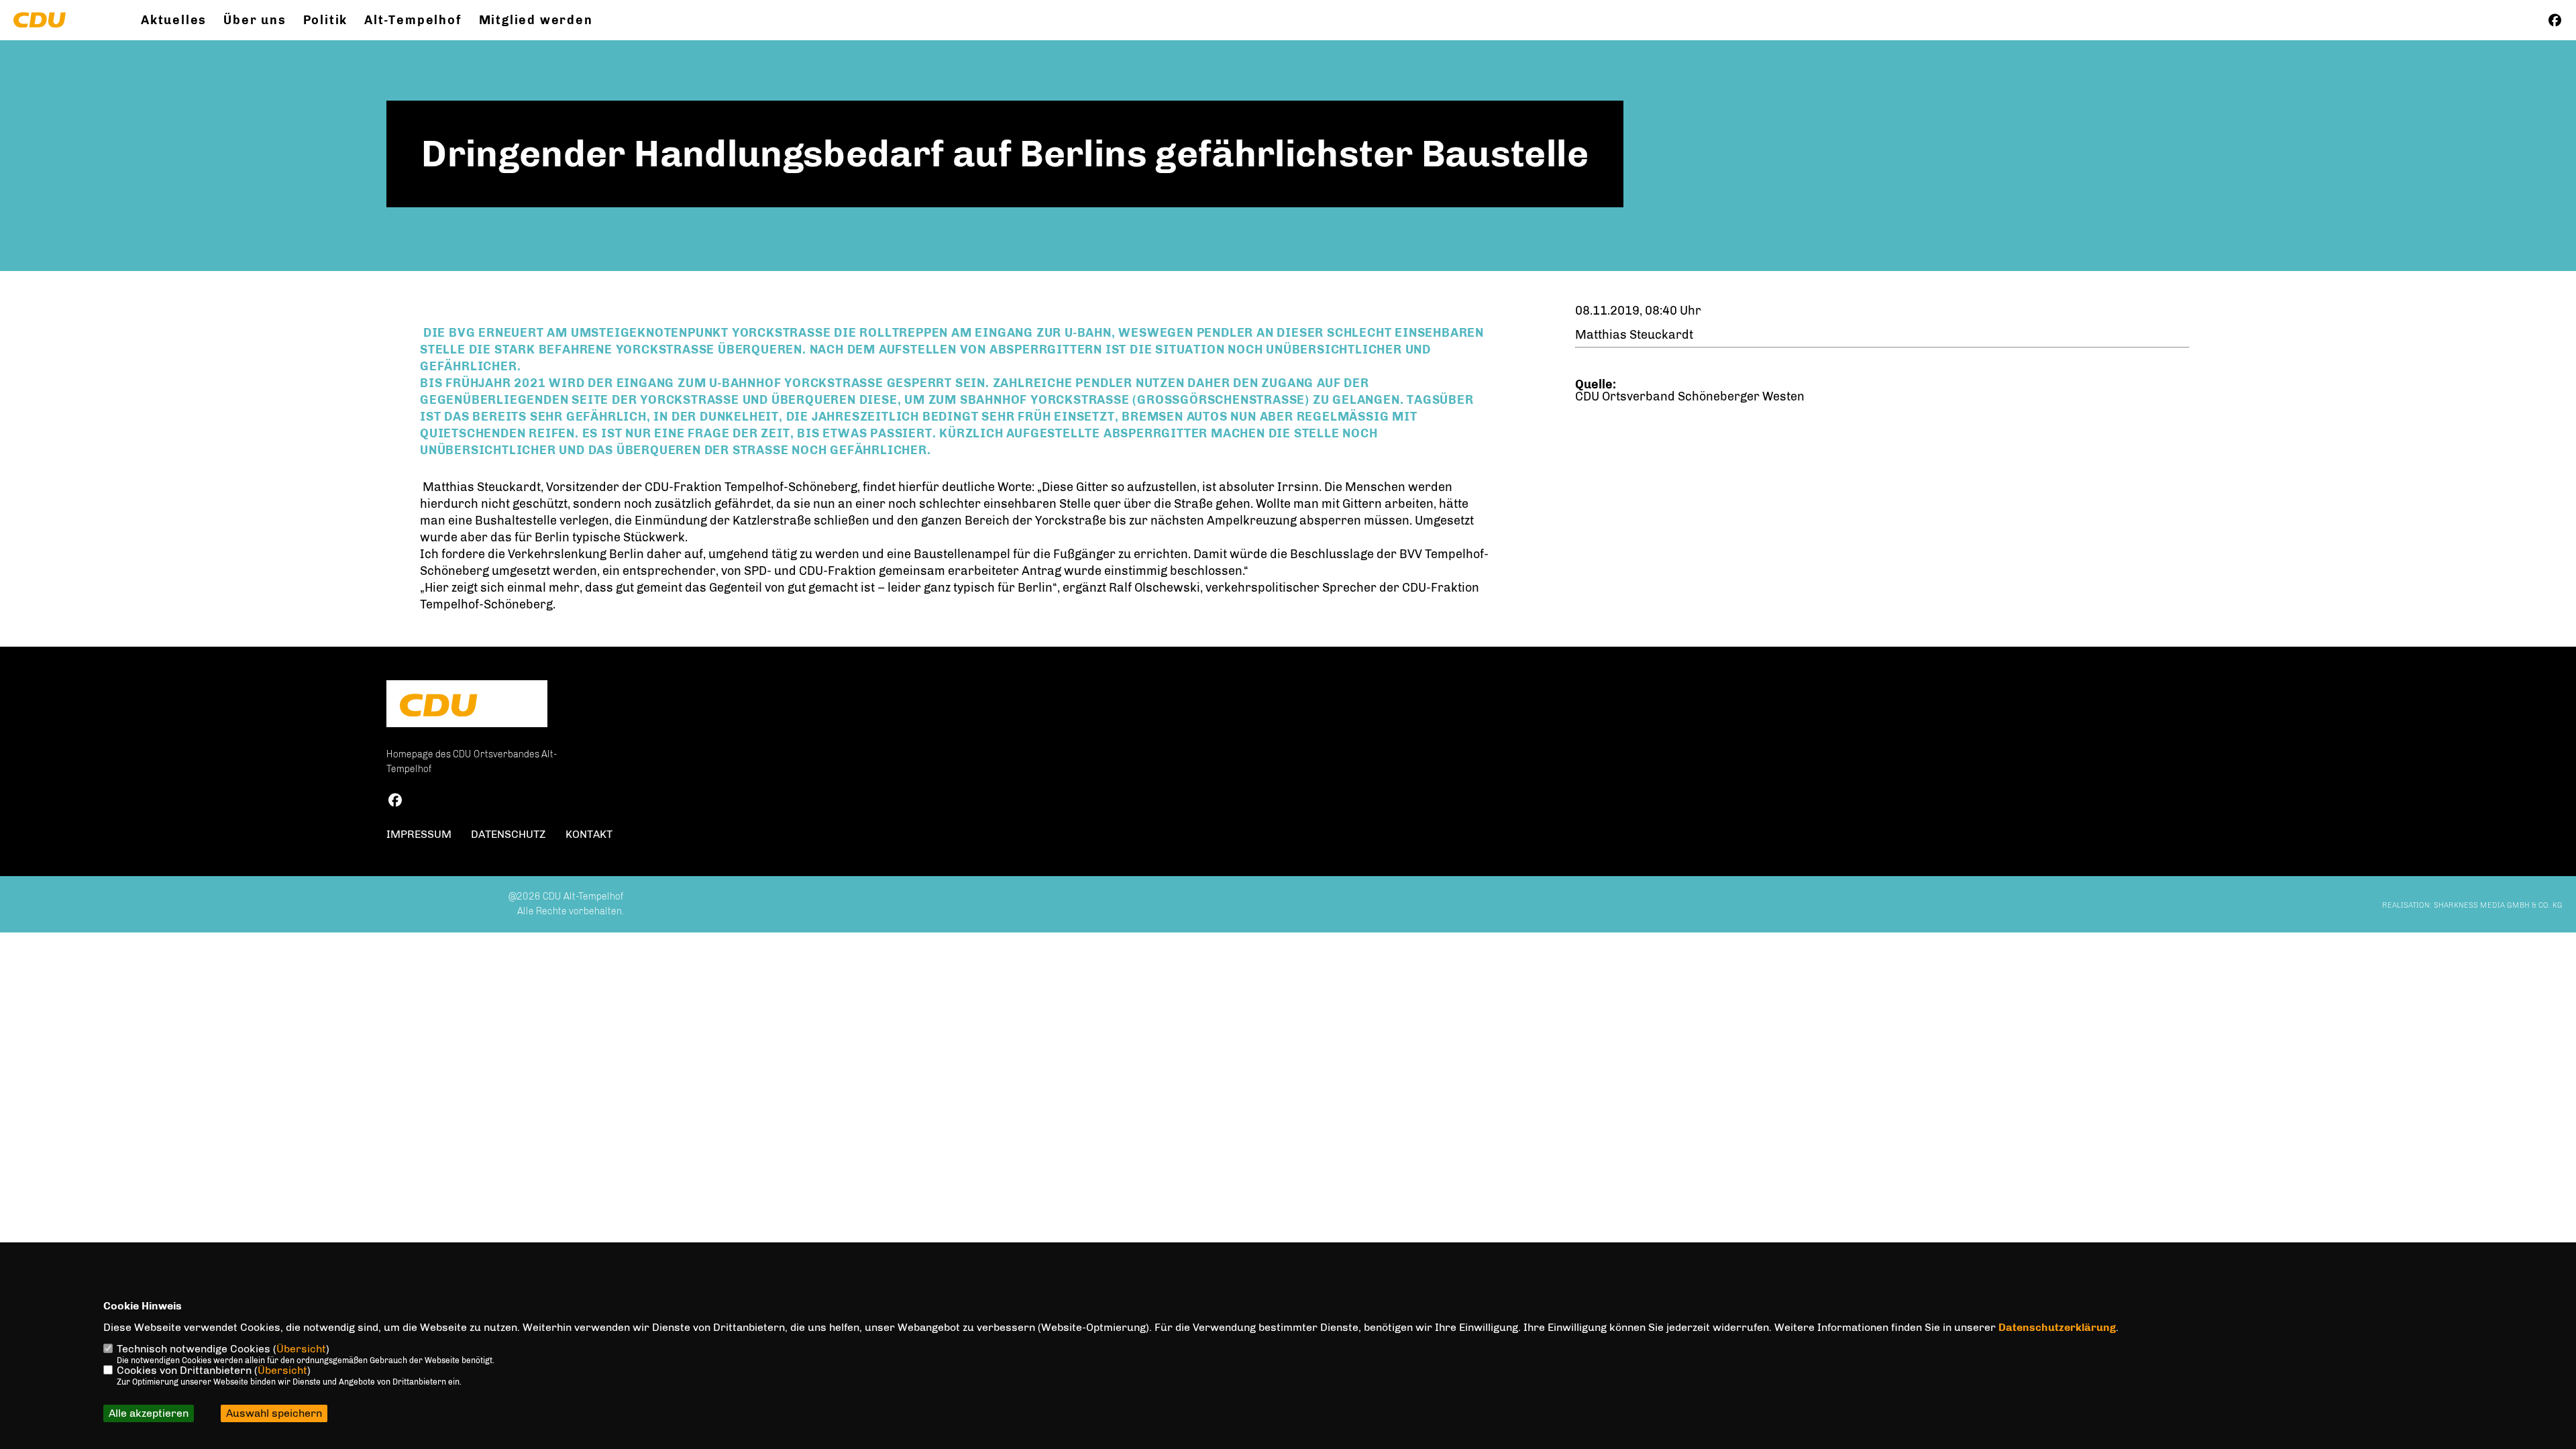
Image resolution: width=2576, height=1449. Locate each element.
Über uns (255, 20)
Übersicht (301, 1349)
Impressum (419, 834)
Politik (326, 20)
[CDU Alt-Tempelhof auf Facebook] (395, 802)
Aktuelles (174, 20)
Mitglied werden (536, 20)
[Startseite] (467, 705)
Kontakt (589, 834)
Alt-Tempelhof (413, 20)
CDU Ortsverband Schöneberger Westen (1690, 396)
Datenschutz (508, 834)
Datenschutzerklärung (2057, 1327)
